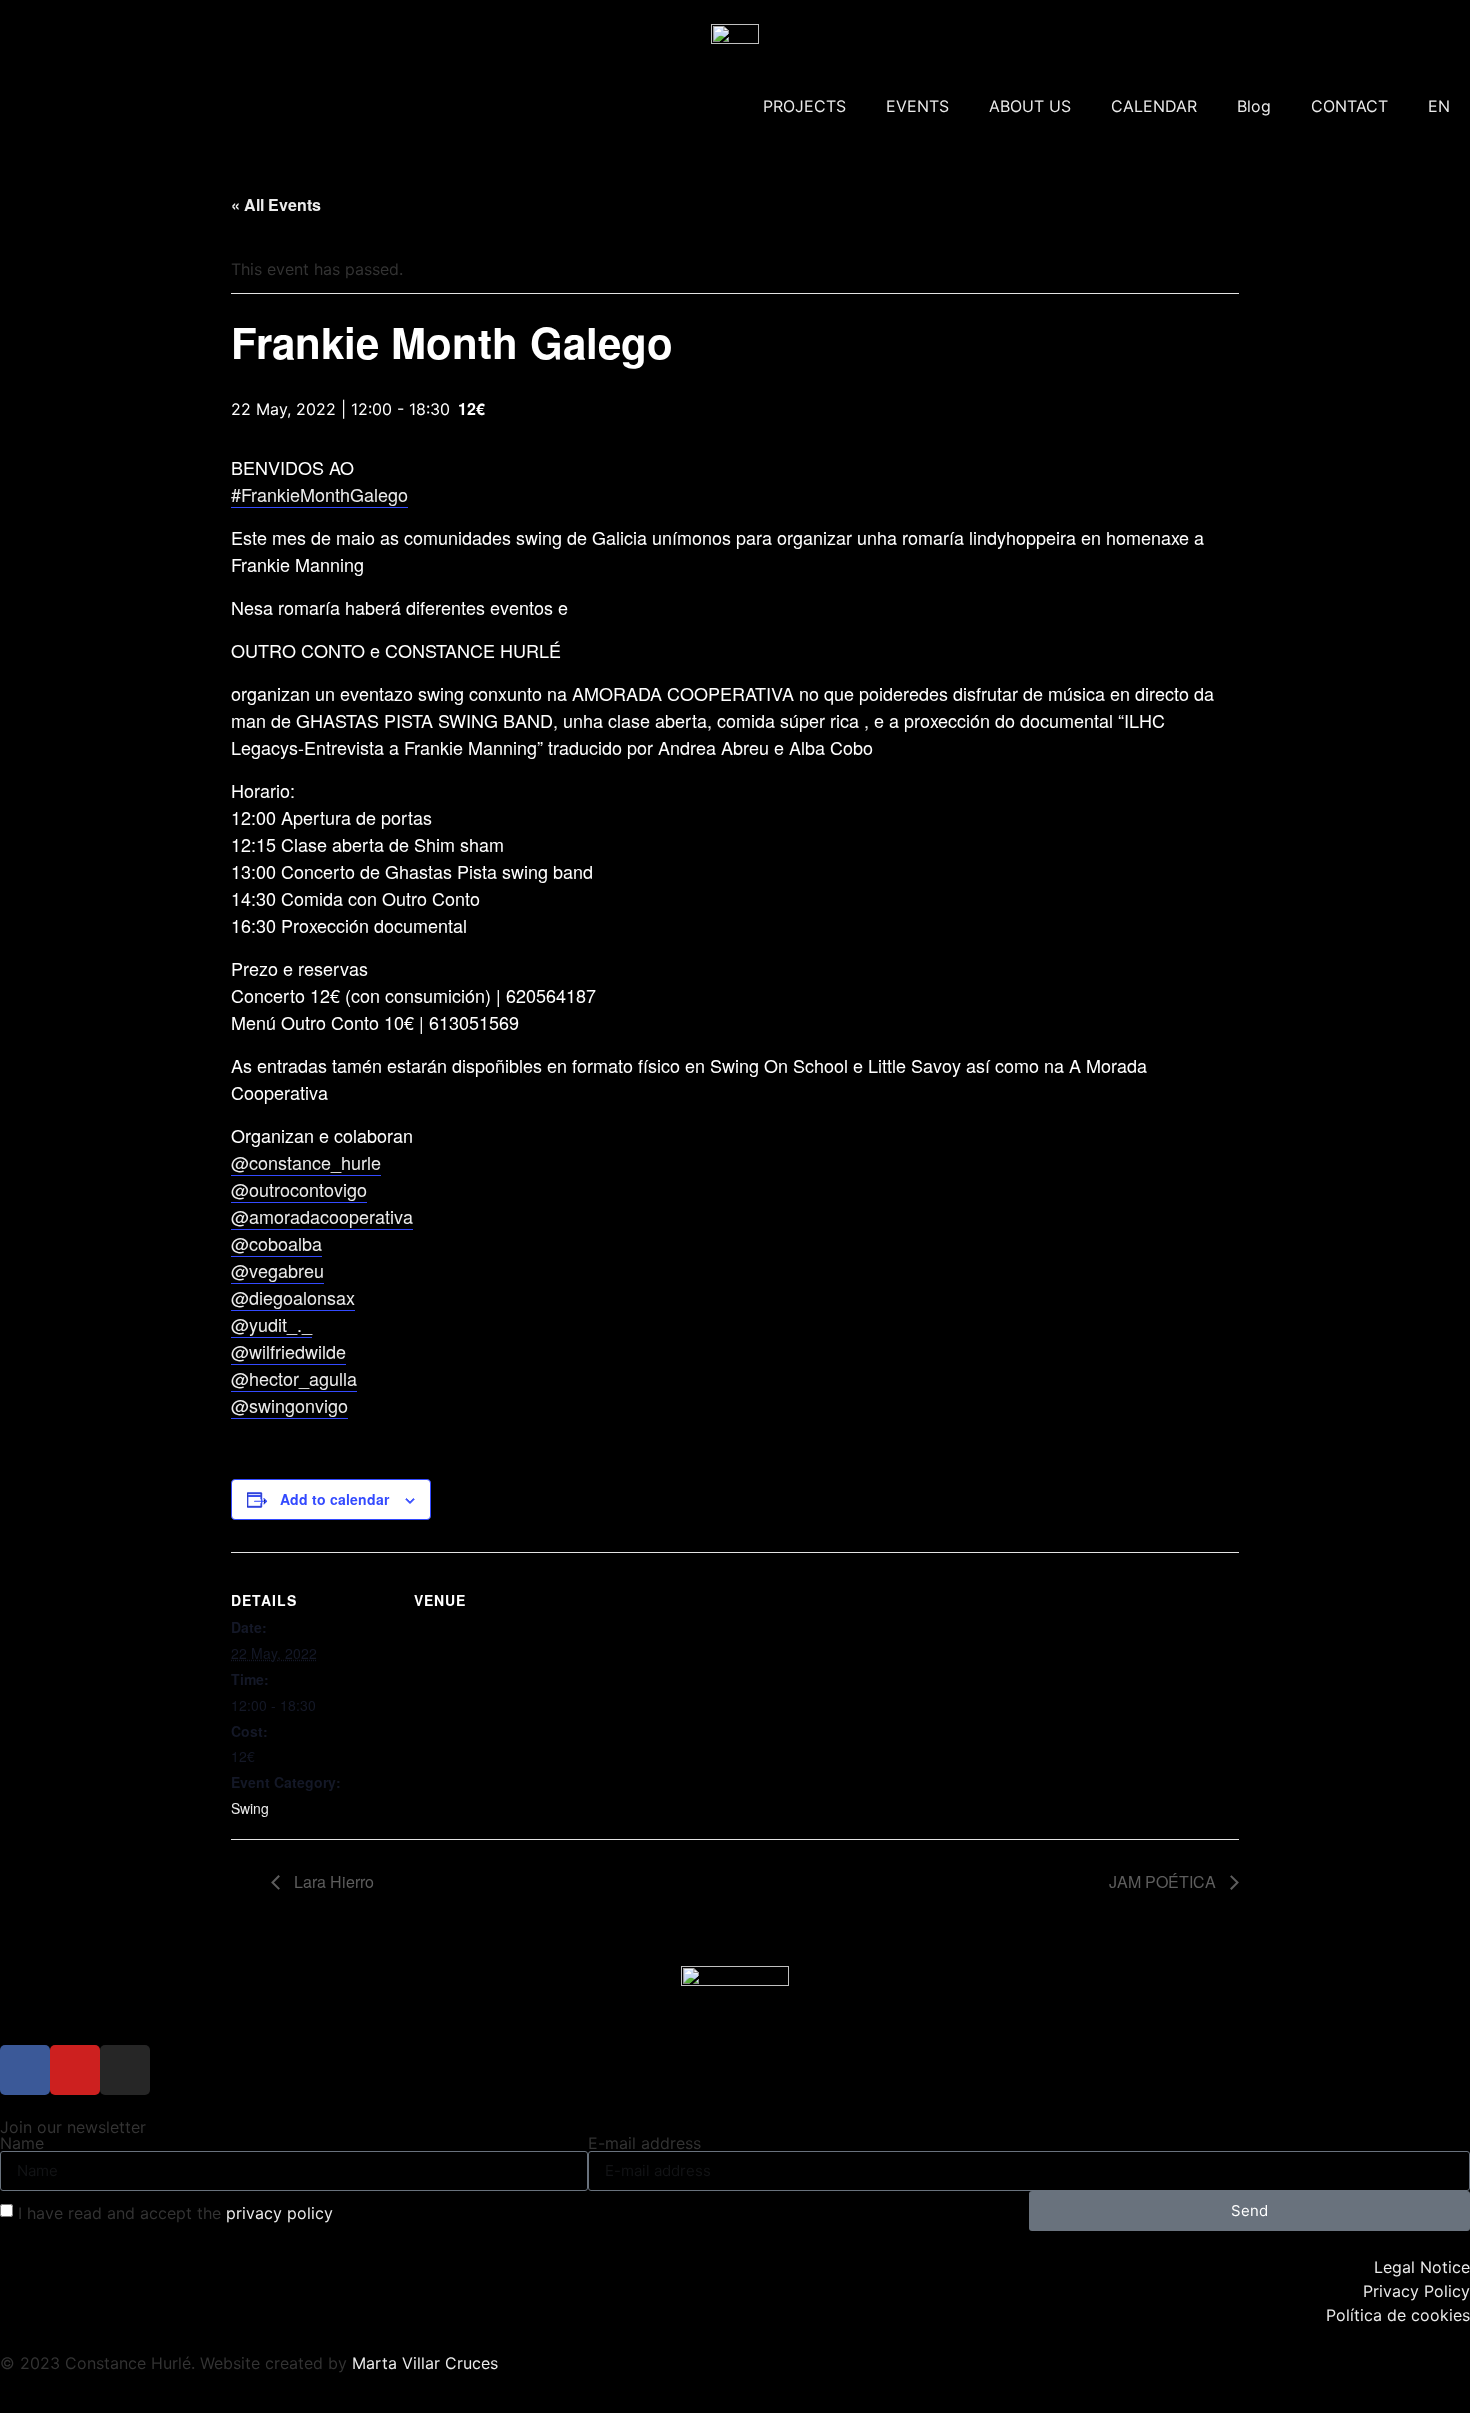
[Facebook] (25, 2070)
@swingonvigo (289, 1405)
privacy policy (279, 2213)
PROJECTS (804, 106)
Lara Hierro (332, 1881)
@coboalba (276, 1243)
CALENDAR (1154, 106)
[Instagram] (125, 2070)
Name (22, 2143)
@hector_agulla (294, 1378)
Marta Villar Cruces (425, 2363)
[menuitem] (1439, 106)
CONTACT (1349, 106)
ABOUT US (1030, 106)
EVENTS (917, 106)
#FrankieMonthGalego (319, 494)
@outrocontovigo (299, 1189)
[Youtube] (75, 2070)
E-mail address (644, 2143)
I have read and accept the (175, 2213)
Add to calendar (334, 1499)
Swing (250, 1808)
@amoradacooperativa (322, 1216)
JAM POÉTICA (1164, 1881)
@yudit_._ (271, 1324)
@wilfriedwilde (288, 1351)
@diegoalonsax (293, 1297)
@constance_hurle (306, 1162)
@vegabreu (277, 1270)
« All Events (276, 204)
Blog (1254, 106)
